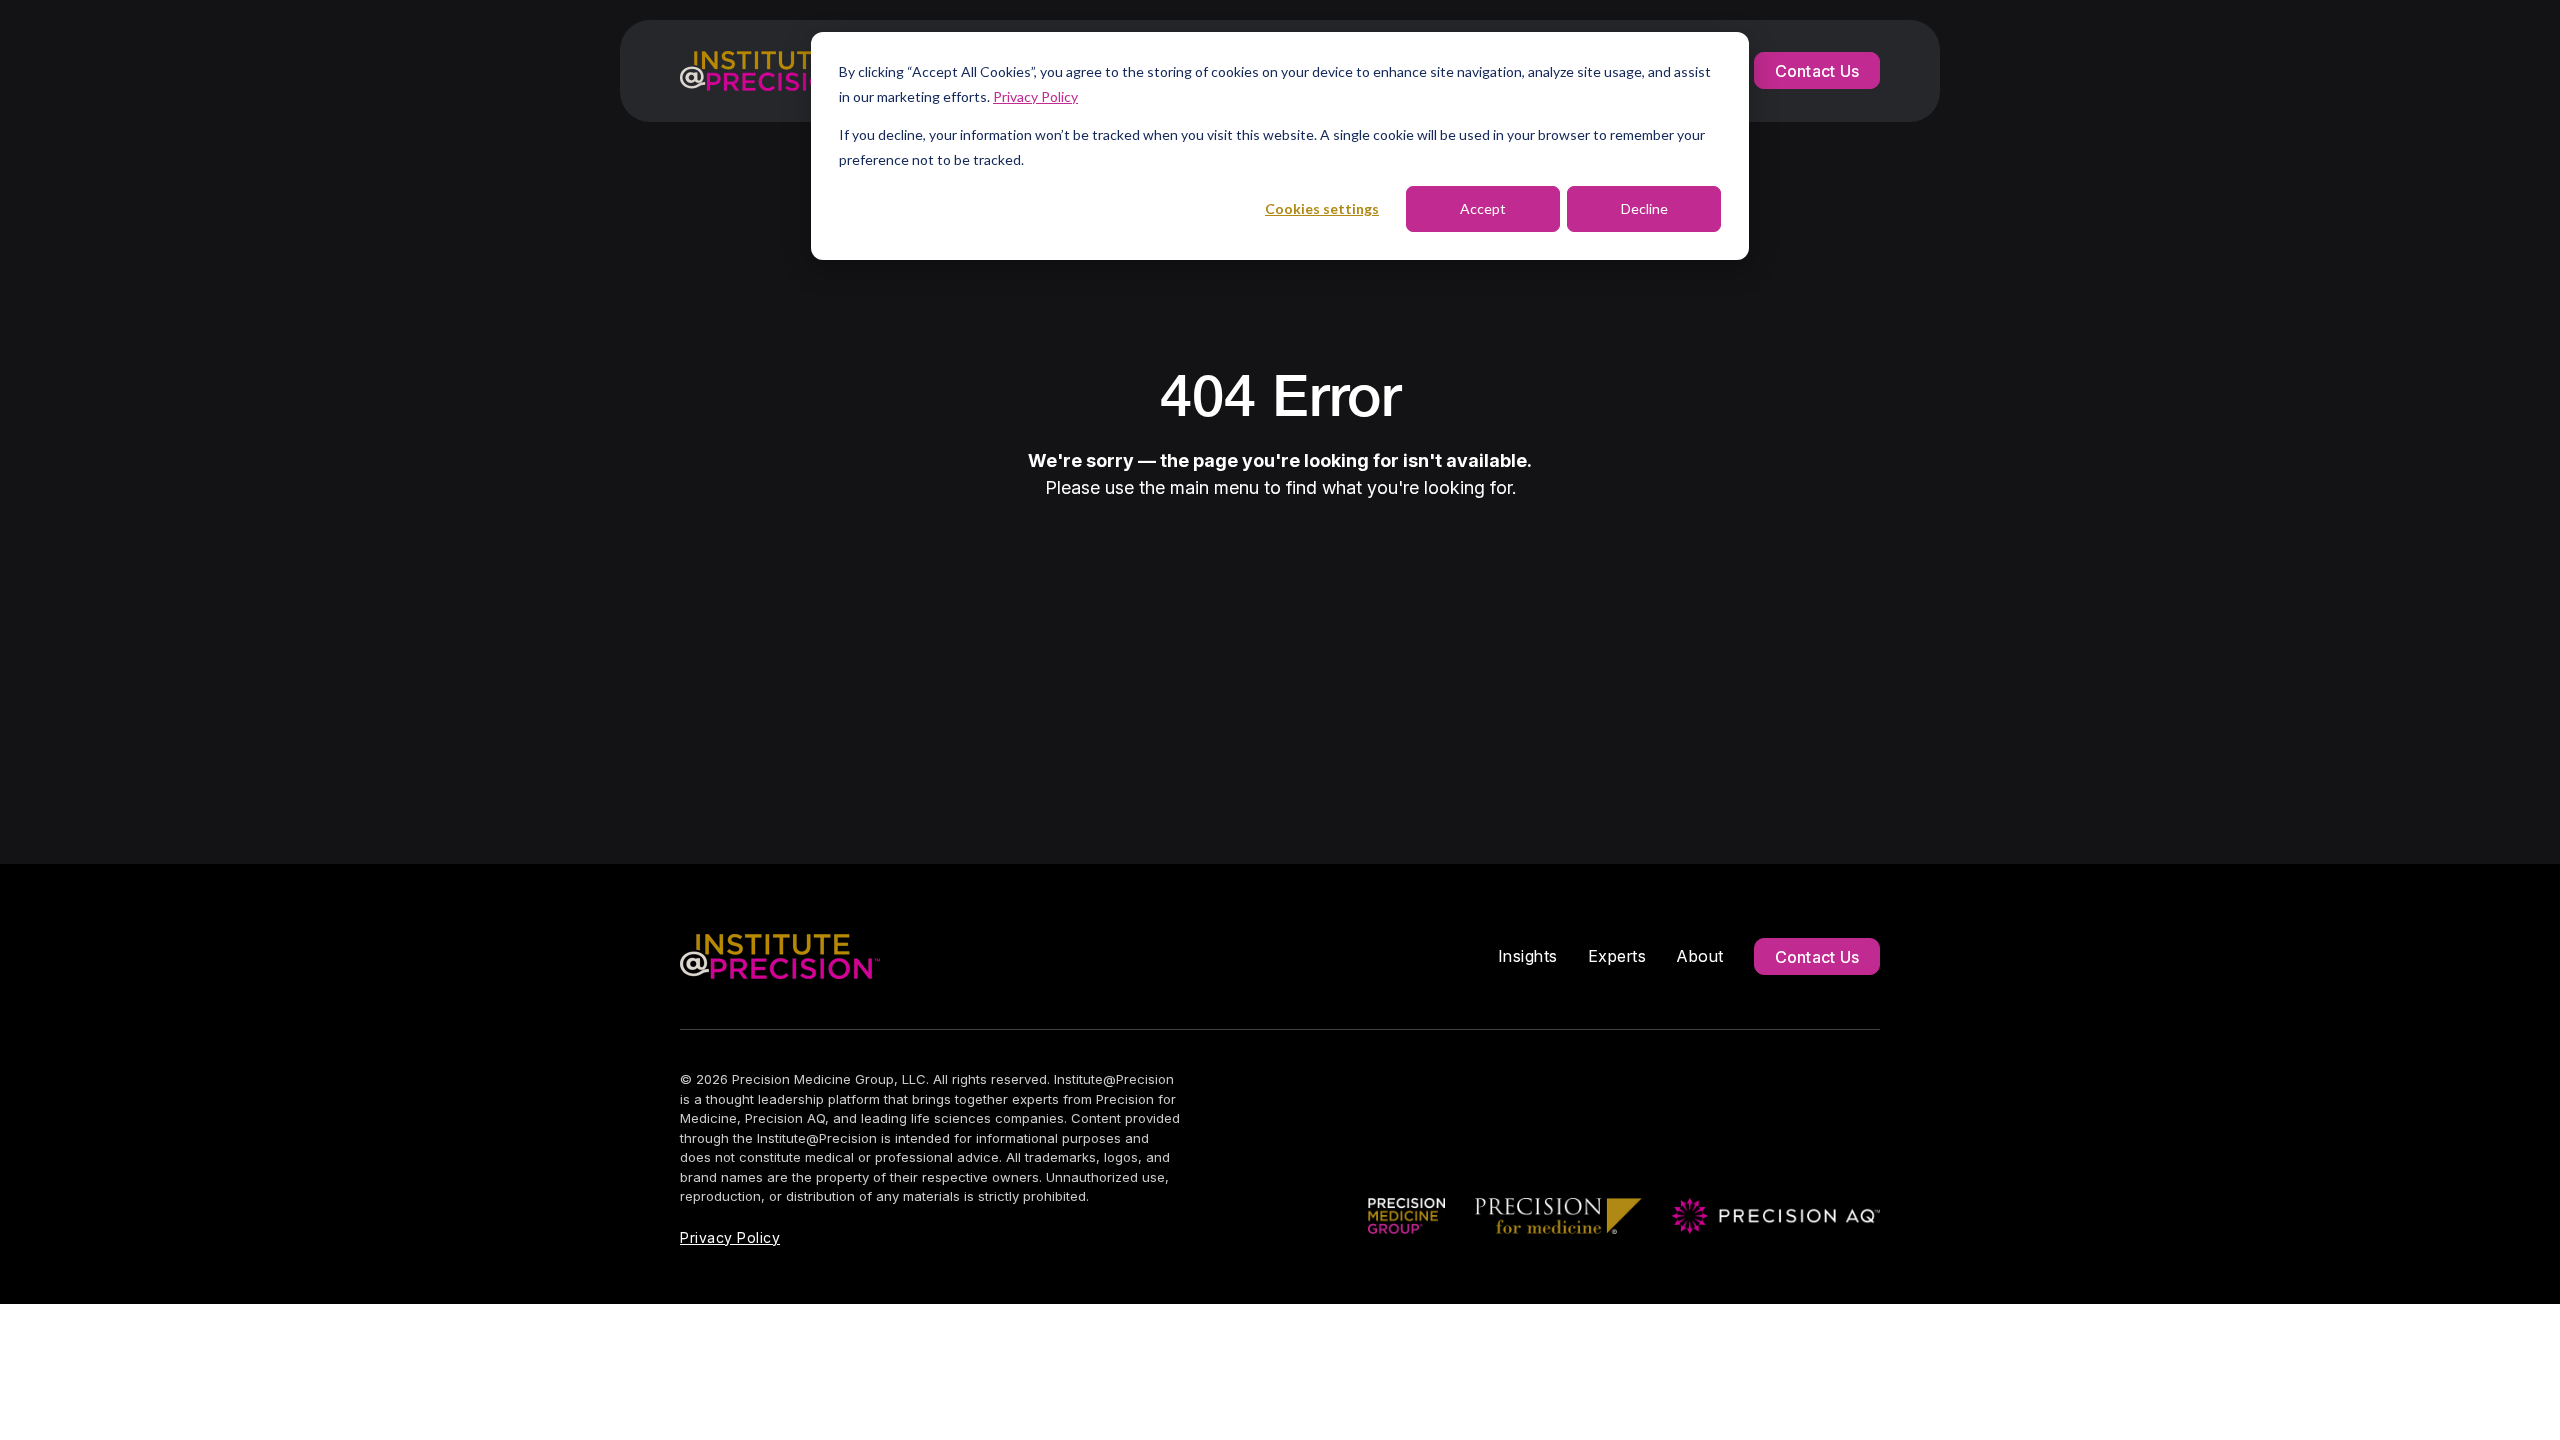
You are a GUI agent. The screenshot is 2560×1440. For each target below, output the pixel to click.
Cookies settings (1322, 208)
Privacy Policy (1035, 96)
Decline (1644, 208)
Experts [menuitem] (1617, 956)
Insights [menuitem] (1528, 956)
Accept (1483, 208)
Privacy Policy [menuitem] (730, 1237)
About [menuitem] (1700, 956)
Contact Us (1817, 71)
